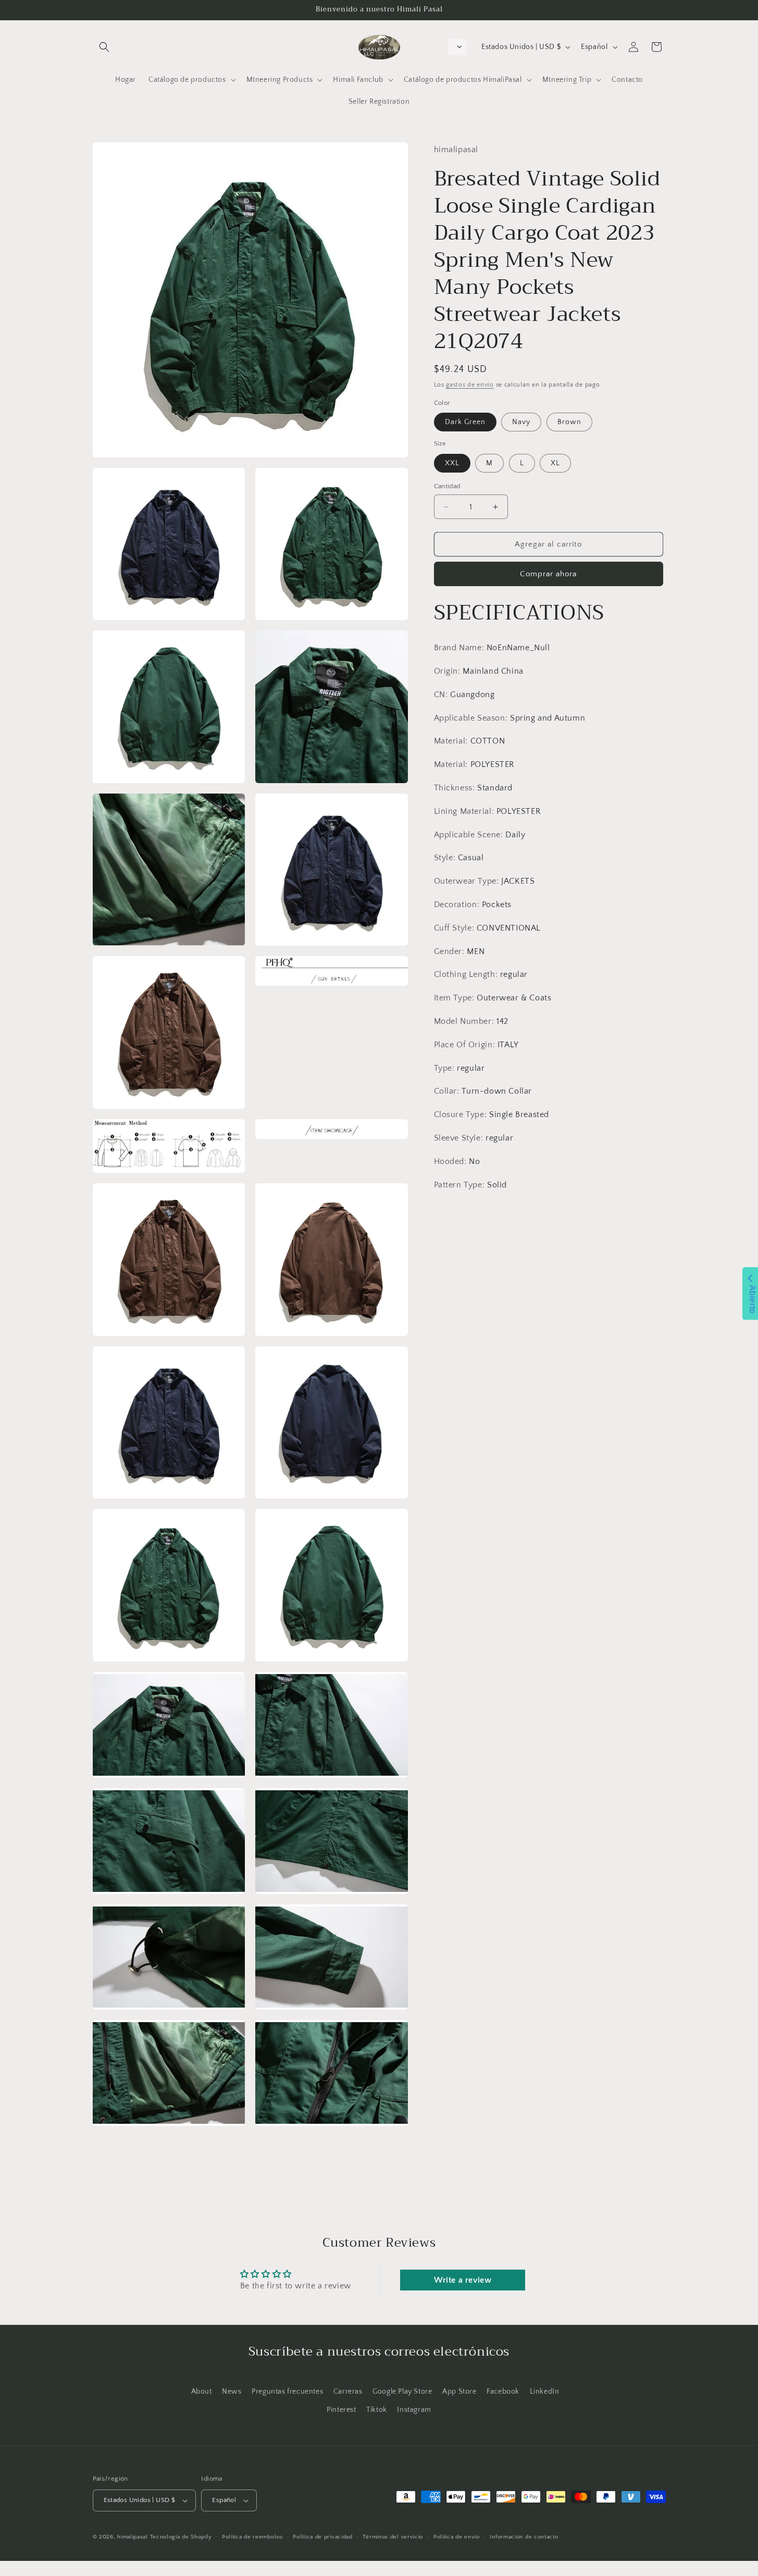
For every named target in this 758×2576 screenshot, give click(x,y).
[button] (104, 47)
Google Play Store (402, 2392)
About (202, 2392)
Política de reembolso (252, 2537)
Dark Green (465, 422)
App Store (459, 2392)
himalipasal (133, 2537)
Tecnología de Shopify (181, 2537)
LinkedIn (545, 2392)
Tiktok (377, 2410)
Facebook (503, 2392)
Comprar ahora (548, 574)
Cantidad (447, 486)
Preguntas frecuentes (287, 2392)
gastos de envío (470, 385)
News (232, 2392)
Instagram (414, 2410)
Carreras (348, 2392)
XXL (452, 463)
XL (555, 463)
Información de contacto (524, 2537)
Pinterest (341, 2410)
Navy (521, 422)
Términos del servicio (393, 2537)
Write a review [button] (463, 2280)
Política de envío (457, 2537)
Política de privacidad (322, 2537)
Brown (569, 422)
